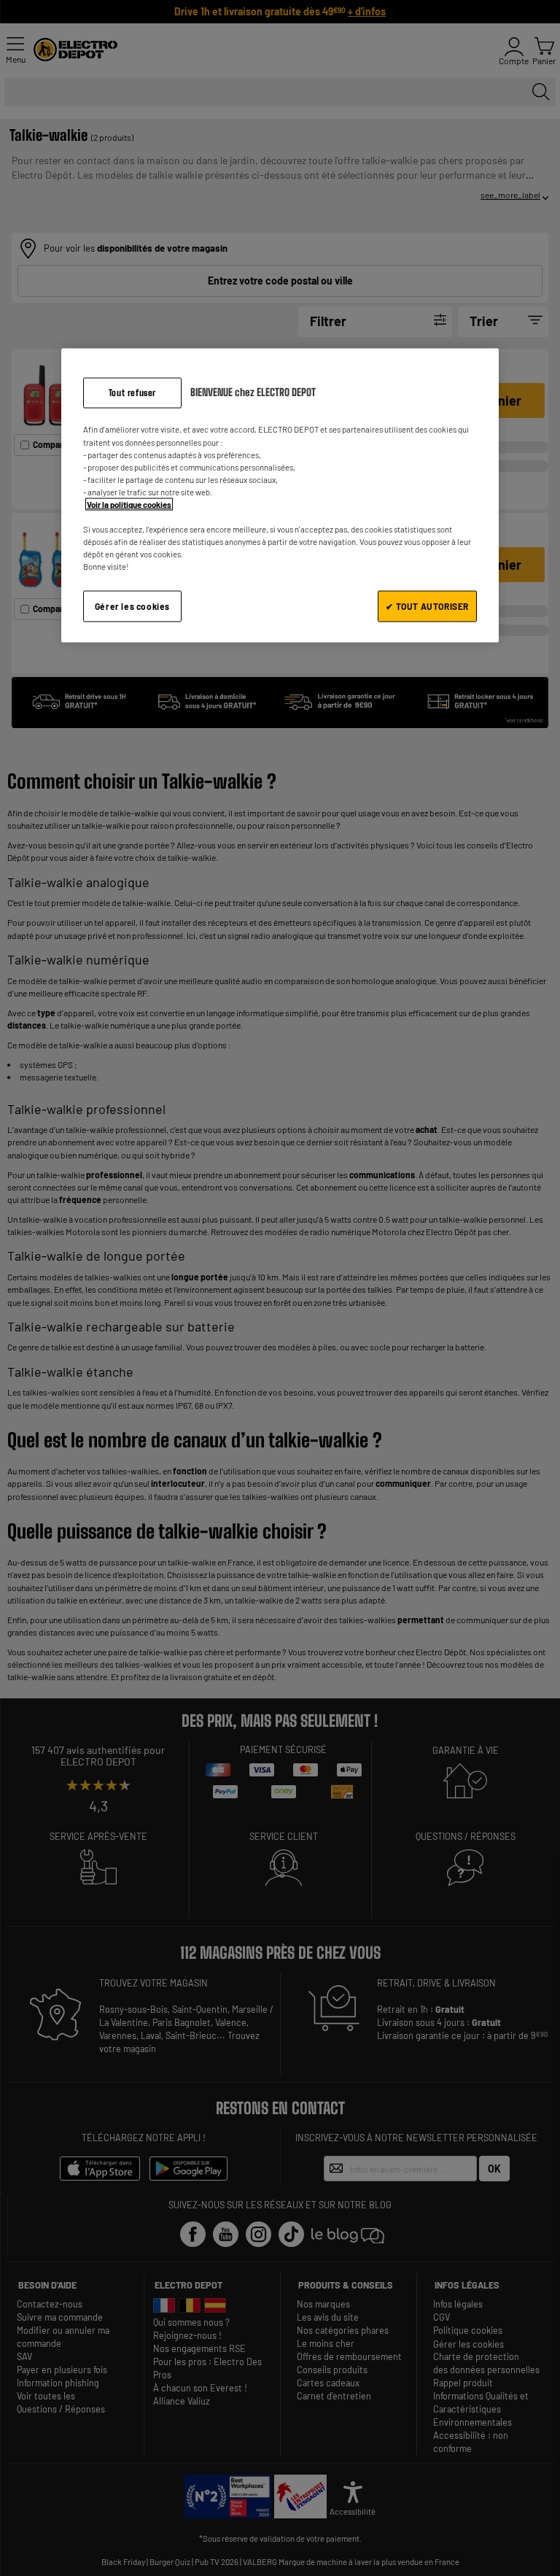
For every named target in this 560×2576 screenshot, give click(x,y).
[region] (280, 495)
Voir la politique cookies (129, 504)
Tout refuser (132, 392)
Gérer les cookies (132, 606)
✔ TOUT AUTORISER (427, 606)
